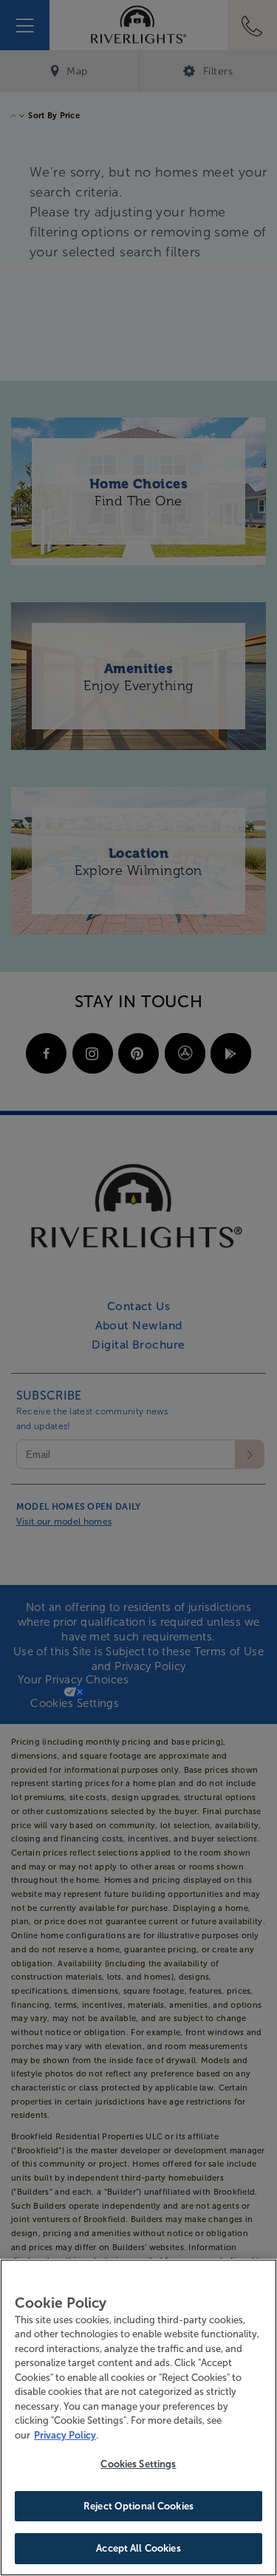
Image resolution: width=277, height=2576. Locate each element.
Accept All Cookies (138, 2548)
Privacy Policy (65, 2435)
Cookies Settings (138, 2464)
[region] (138, 2417)
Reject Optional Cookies (138, 2506)
